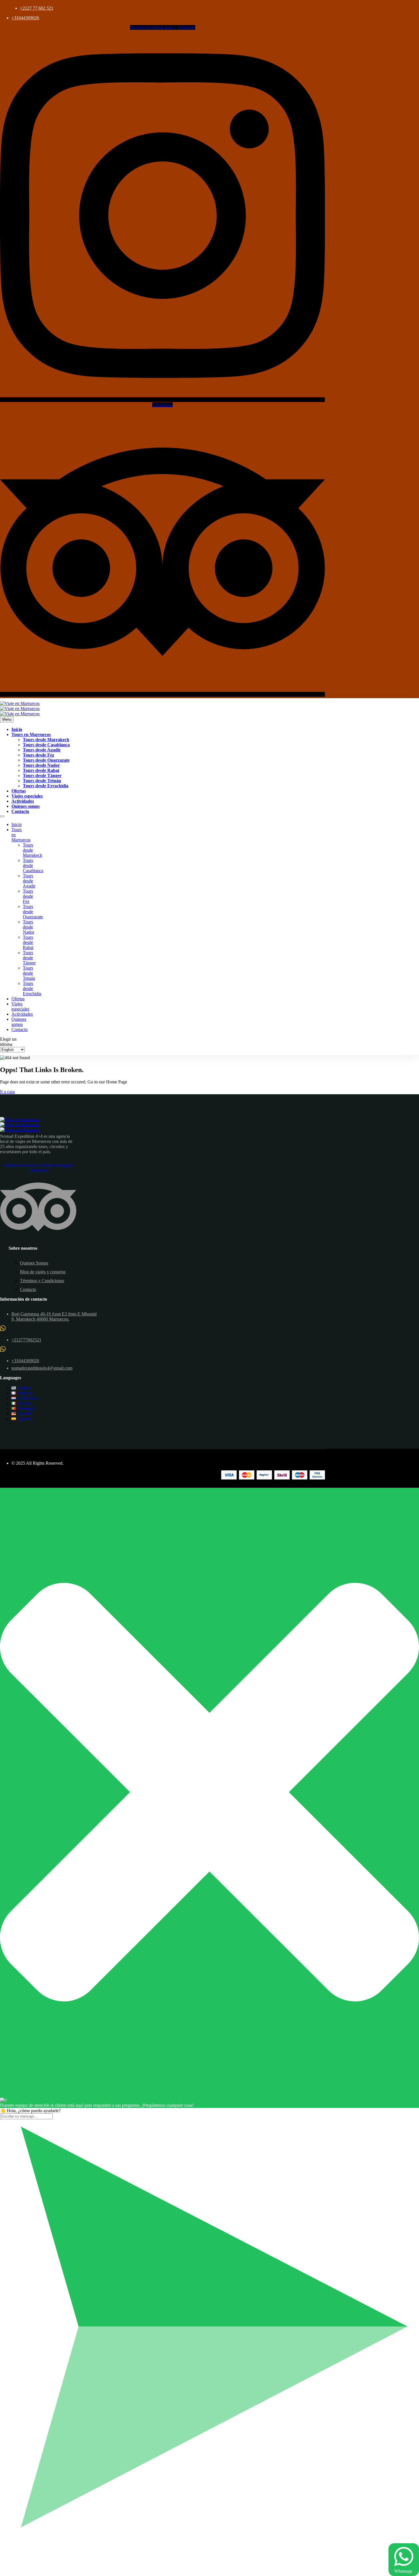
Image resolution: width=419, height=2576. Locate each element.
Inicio (17, 729)
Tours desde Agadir (42, 750)
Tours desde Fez (38, 755)
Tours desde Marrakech (46, 740)
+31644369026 (25, 18)
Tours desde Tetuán (42, 781)
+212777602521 (26, 1340)
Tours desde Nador (41, 765)
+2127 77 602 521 (37, 8)
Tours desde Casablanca (46, 745)
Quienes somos (26, 806)
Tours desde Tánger (42, 775)
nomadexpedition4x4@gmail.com (42, 1368)
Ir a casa (7, 1092)
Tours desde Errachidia (46, 786)
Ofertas (19, 791)
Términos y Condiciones (42, 1281)
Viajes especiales (27, 796)
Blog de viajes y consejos (43, 1272)
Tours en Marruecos (31, 734)
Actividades (23, 801)
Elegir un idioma (8, 1042)
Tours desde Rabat (41, 770)
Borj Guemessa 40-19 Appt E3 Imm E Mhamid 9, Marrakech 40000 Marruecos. (54, 1316)
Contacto (20, 811)
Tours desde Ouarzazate (46, 760)
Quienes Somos (34, 1263)
